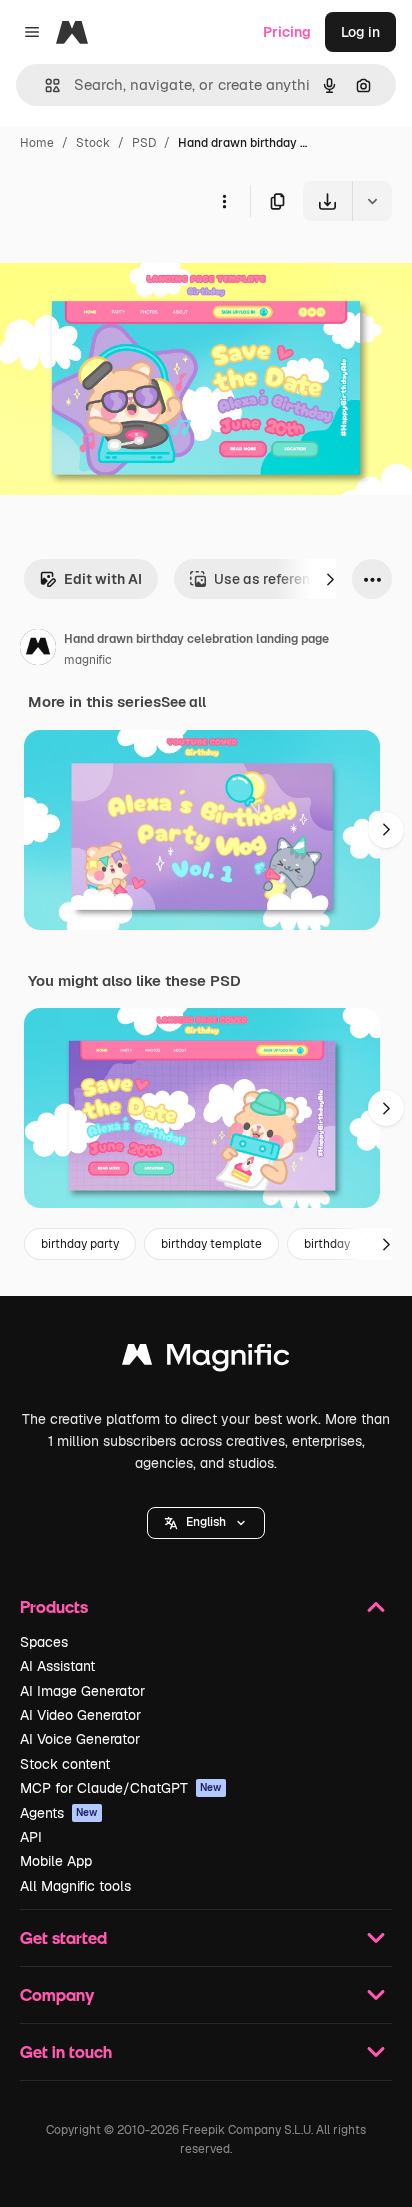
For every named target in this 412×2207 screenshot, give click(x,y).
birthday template (211, 1244)
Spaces (44, 1642)
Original (128, 267)
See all (183, 702)
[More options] (224, 201)
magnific (88, 660)
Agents (59, 1813)
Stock (93, 143)
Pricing (287, 32)
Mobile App (56, 1861)
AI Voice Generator (80, 1739)
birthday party (80, 1244)
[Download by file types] (372, 201)
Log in (360, 32)
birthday (327, 1244)
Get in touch (66, 2051)
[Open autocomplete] (44, 85)
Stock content (65, 1764)
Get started (63, 1937)
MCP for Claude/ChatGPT (121, 1788)
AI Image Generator (82, 1691)
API (31, 1837)
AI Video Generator (80, 1715)
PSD (144, 143)
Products (54, 1606)
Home (37, 143)
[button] (206, 1523)
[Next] (330, 579)
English (206, 1522)
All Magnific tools (75, 1886)
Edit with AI (103, 579)
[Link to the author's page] (38, 650)
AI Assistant (57, 1666)
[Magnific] (206, 1359)
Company (57, 1994)
